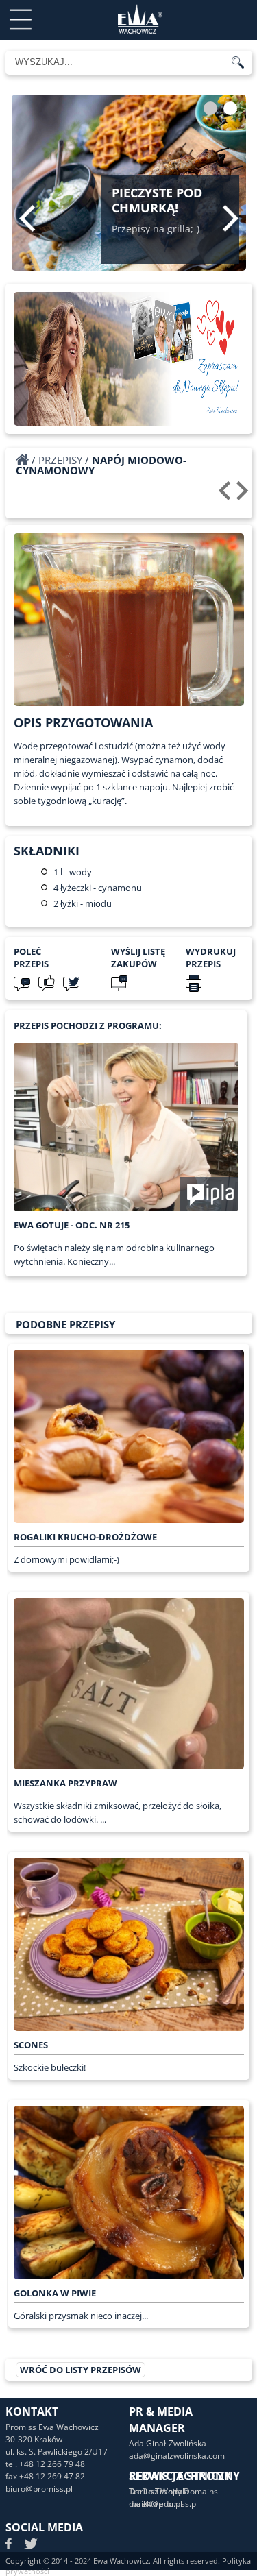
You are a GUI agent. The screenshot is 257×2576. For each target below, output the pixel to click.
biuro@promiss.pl (39, 2489)
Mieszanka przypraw (65, 1783)
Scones (31, 2045)
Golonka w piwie (55, 2293)
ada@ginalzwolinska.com (177, 2456)
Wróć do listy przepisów (81, 2370)
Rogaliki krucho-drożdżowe (85, 1537)
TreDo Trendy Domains (173, 2491)
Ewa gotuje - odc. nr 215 (72, 1225)
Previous (27, 218)
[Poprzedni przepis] (227, 496)
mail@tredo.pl (156, 2504)
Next (231, 218)
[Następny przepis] (244, 496)
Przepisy (60, 460)
